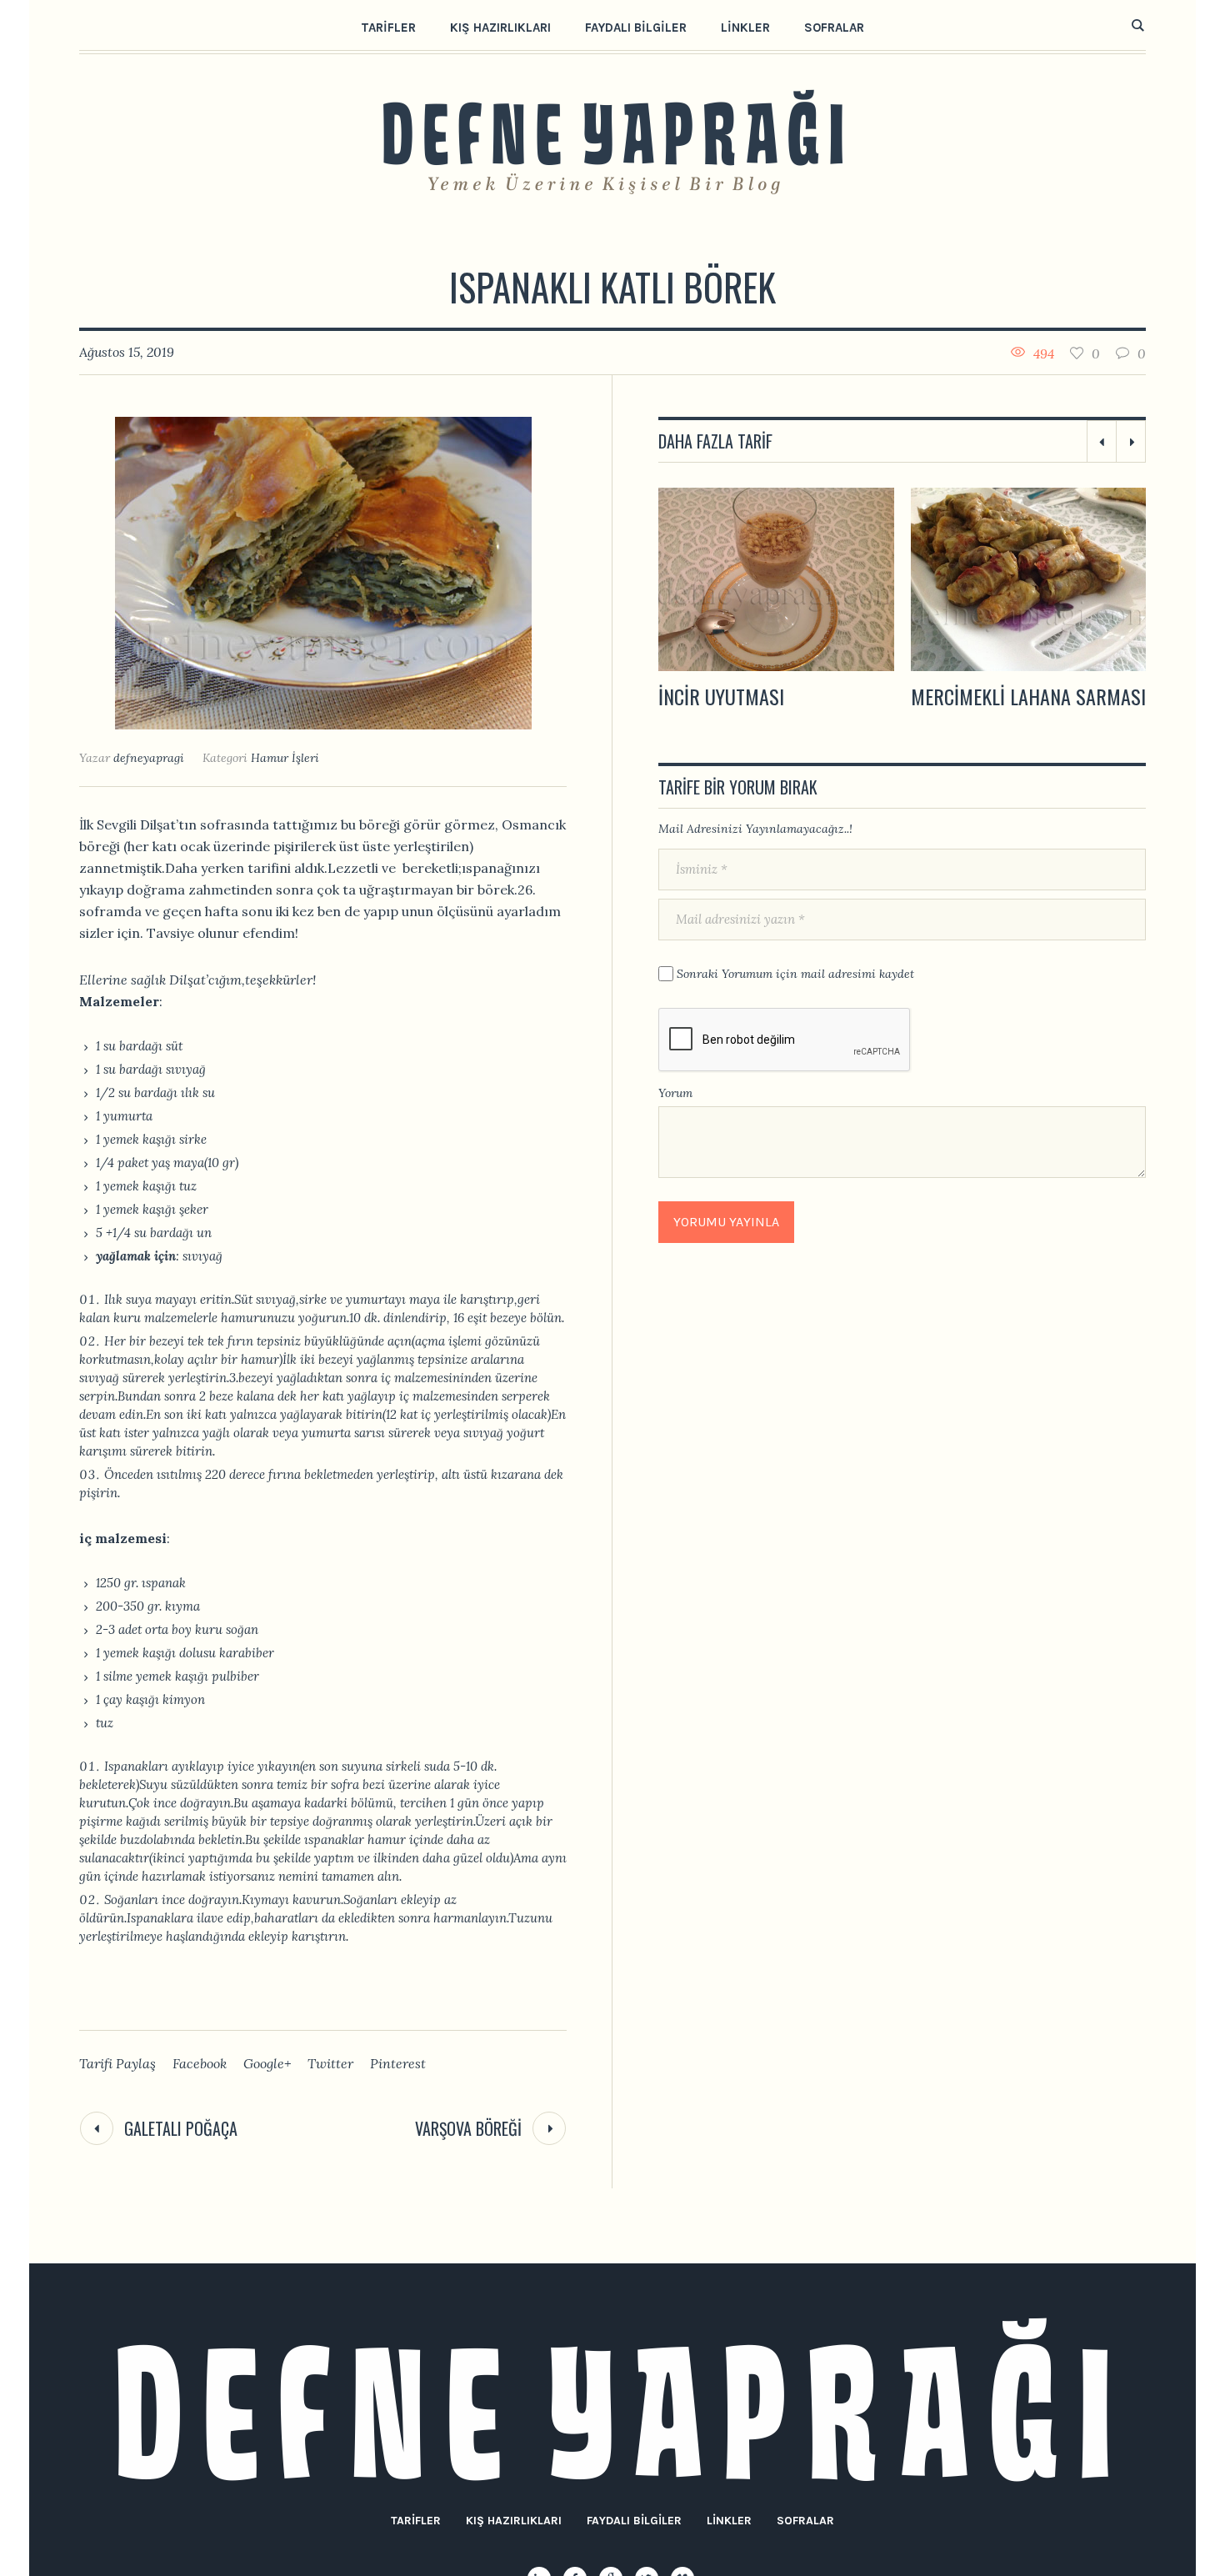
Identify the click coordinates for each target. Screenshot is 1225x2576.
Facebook (200, 2063)
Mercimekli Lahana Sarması (776, 696)
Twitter (330, 2063)
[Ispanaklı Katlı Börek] (323, 571)
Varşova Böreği (468, 2128)
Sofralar (805, 2521)
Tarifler (416, 2521)
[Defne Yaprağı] (613, 2400)
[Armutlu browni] (1029, 579)
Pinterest (398, 2063)
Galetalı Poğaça (181, 2128)
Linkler (729, 2521)
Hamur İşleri (285, 758)
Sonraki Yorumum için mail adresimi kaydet (795, 974)
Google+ (267, 2063)
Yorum (675, 1093)
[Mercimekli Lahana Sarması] (776, 579)
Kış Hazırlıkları (514, 2521)
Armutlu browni (982, 696)
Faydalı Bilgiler (634, 2521)
